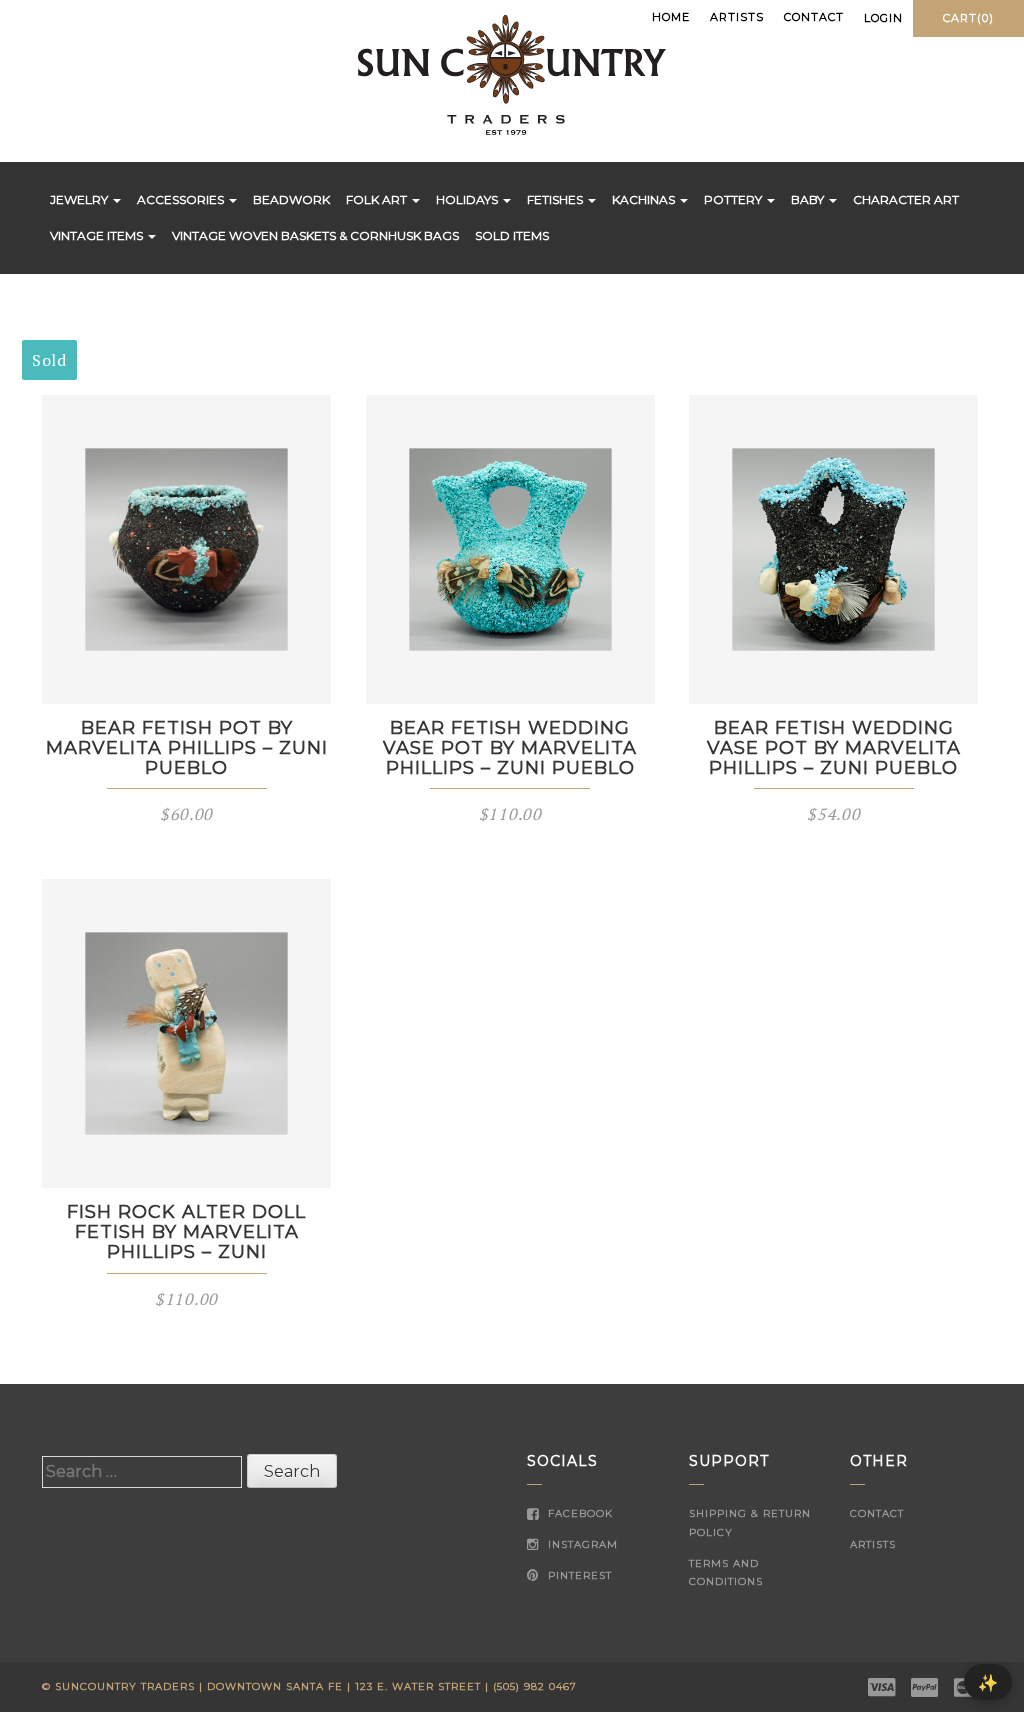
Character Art (906, 199)
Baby (809, 199)
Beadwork (291, 199)
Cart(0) (968, 18)
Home (671, 17)
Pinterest (578, 1575)
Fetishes (556, 199)
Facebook (578, 1513)
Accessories (182, 199)
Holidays (468, 199)
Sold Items (512, 235)
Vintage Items (98, 235)
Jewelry (80, 199)
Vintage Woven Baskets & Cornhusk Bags (315, 235)
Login (883, 18)
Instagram (581, 1544)
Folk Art (378, 199)
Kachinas (645, 199)
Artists (737, 17)
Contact (814, 17)
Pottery (734, 199)
